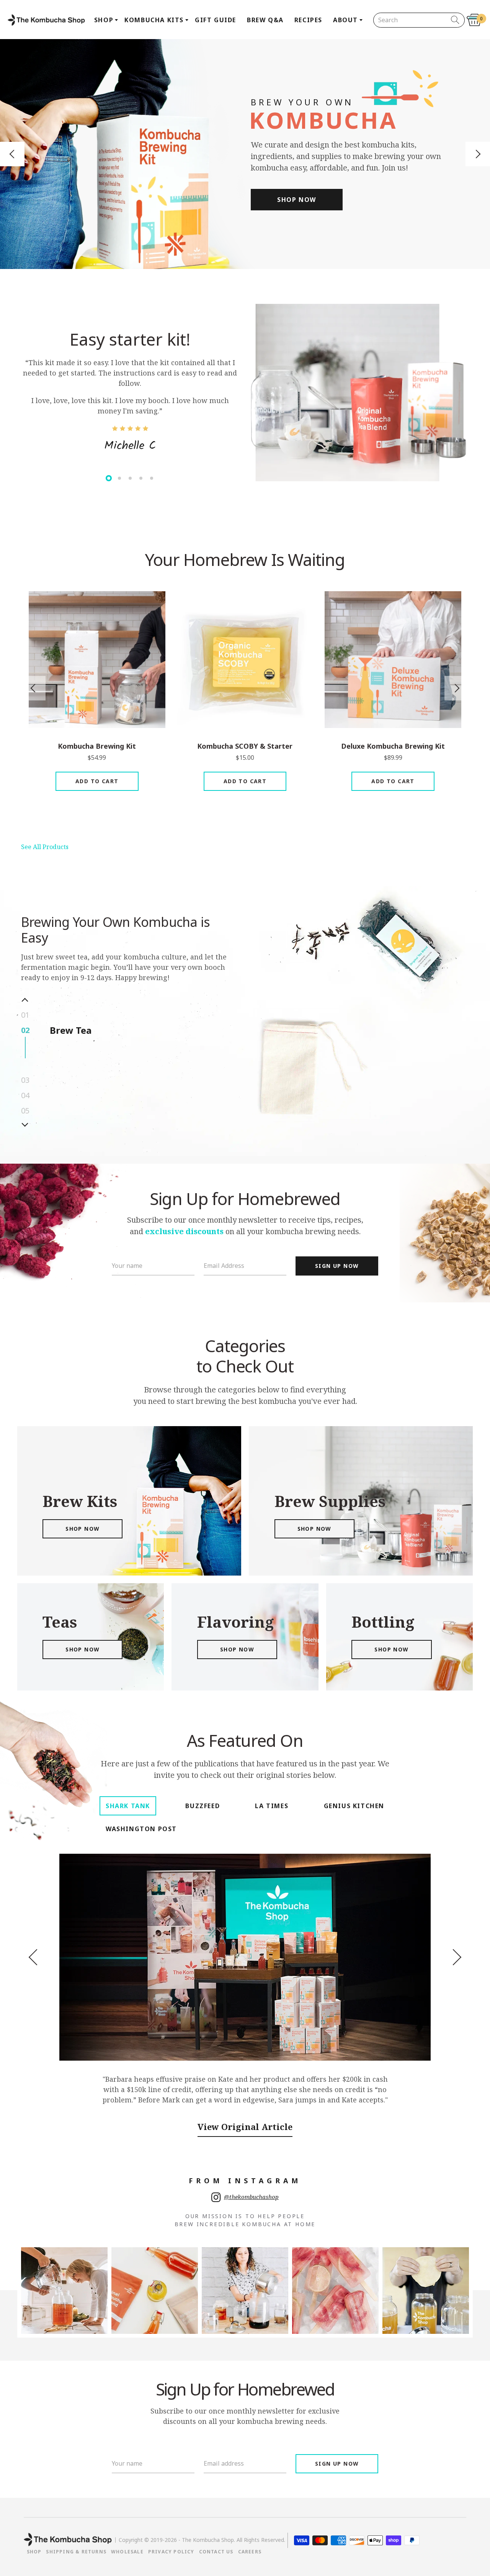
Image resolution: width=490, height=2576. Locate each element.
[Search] (455, 20)
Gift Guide (216, 20)
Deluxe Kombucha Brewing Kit (393, 746)
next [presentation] (457, 688)
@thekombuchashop (251, 2197)
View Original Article (245, 2127)
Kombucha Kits (154, 20)
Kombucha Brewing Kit (97, 746)
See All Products (45, 847)
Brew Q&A (265, 20)
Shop (104, 20)
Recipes (308, 20)
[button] (12, 154)
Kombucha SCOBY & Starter (245, 746)
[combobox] (413, 20)
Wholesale (127, 2552)
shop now (82, 1529)
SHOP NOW (297, 200)
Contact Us (216, 2552)
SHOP (34, 2552)
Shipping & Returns (76, 2552)
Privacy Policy (171, 2552)
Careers (250, 2552)
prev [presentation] (33, 688)
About (345, 20)
